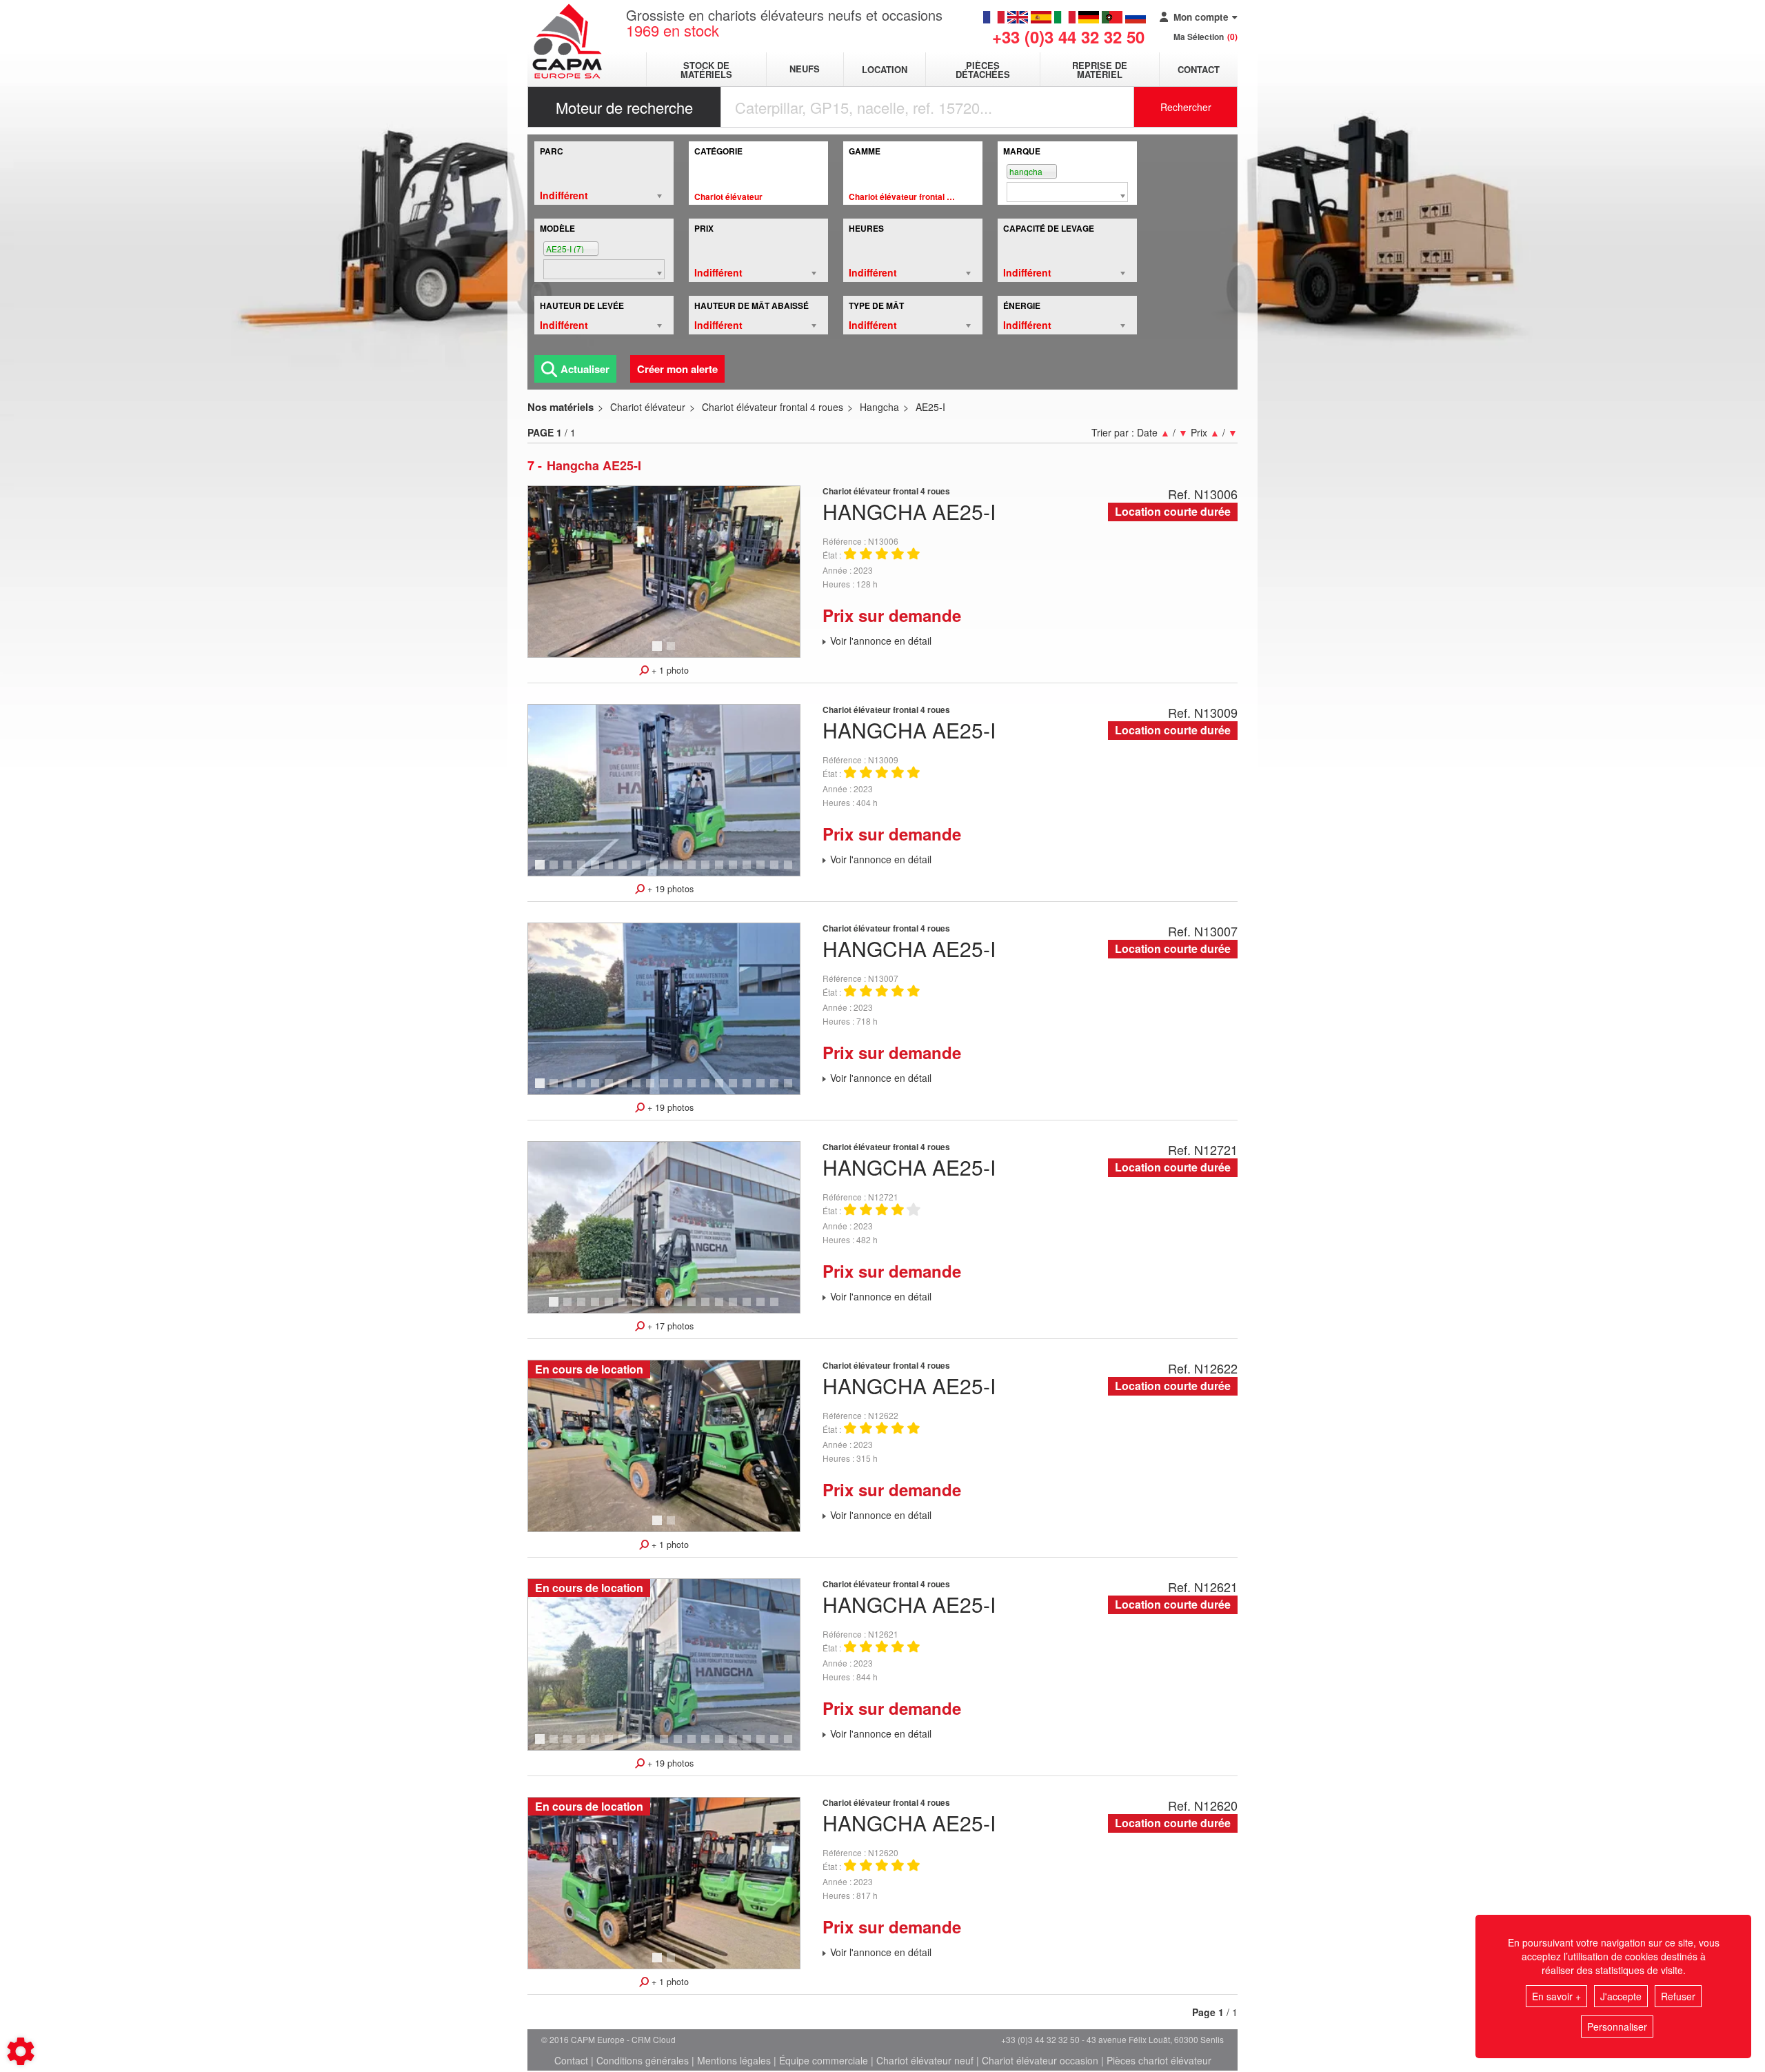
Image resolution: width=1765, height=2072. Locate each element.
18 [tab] (779, 871)
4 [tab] (583, 871)
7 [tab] (625, 871)
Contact (1199, 69)
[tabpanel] (664, 572)
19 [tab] (793, 871)
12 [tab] (696, 871)
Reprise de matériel (1100, 70)
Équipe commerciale (824, 2060)
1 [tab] (659, 652)
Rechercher (1186, 107)
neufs (805, 69)
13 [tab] (710, 871)
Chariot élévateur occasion (1040, 2060)
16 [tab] (752, 871)
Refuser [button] (1678, 1996)
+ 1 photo (669, 670)
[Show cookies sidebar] (21, 2051)
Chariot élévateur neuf (925, 2060)
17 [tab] (765, 871)
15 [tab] (738, 871)
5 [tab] (597, 871)
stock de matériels (706, 70)
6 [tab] (611, 871)
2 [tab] (673, 652)
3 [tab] (569, 871)
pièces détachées (983, 70)
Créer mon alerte (677, 369)
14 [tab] (724, 871)
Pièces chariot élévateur (1159, 2060)
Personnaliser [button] (1617, 2026)
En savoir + (1556, 1996)
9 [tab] (652, 871)
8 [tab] (638, 871)
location (885, 69)
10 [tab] (669, 871)
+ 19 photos (669, 889)
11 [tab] (683, 871)
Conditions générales (643, 2060)
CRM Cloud (654, 2039)
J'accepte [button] (1621, 1996)
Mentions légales (734, 2060)
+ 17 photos (669, 1326)
